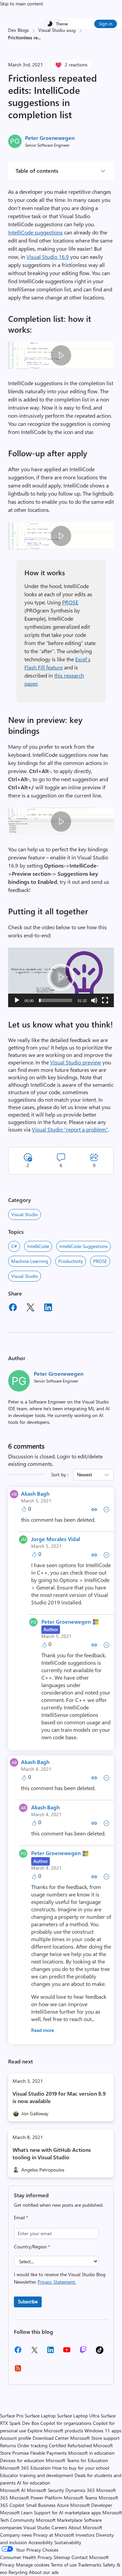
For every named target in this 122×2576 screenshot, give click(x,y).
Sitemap (62, 2557)
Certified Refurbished (70, 2445)
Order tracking (32, 2445)
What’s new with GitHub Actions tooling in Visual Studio (52, 2153)
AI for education (34, 2483)
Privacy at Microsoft (54, 2535)
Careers (59, 2527)
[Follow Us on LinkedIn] (50, 2352)
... (39, 37)
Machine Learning (30, 1261)
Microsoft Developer (91, 2505)
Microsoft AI (13, 2490)
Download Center (51, 2438)
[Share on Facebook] (13, 1308)
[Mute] (94, 1000)
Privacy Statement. (57, 2282)
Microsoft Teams (80, 2498)
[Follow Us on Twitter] (34, 2352)
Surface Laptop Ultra (78, 2416)
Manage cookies (33, 2565)
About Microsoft (85, 2527)
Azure (63, 2505)
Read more (43, 2030)
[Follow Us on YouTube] (67, 2352)
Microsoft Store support (95, 2438)
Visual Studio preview (76, 1062)
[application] (61, 977)
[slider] (56, 1000)
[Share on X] (30, 1308)
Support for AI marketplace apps (67, 2512)
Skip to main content (22, 4)
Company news (16, 2535)
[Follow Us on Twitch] (83, 2352)
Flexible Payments (48, 2453)
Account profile (16, 2438)
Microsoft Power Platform (36, 2498)
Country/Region (32, 2247)
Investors (85, 2535)
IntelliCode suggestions (35, 232)
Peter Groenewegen (50, 138)
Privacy (8, 2565)
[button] (61, 977)
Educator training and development (37, 2475)
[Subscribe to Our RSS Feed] (18, 2371)
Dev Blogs (18, 30)
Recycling (18, 2572)
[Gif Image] (61, 355)
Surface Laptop (40, 2416)
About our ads (44, 2572)
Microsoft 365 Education (25, 2468)
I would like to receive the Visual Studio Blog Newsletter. (60, 2278)
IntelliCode (38, 1246)
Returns (8, 2445)
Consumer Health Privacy (26, 2557)
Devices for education (22, 2460)
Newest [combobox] (85, 1474)
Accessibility (41, 2542)
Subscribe (28, 2301)
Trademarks (90, 2565)
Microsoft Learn (16, 2512)
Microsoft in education (91, 2453)
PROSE (70, 602)
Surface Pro (12, 2416)
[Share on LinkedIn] (48, 1308)
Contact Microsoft (90, 2557)
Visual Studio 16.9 (48, 257)
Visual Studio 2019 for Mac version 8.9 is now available (59, 2097)
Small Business (41, 2505)
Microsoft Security (45, 2490)
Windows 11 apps (103, 2430)
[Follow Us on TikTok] (100, 2352)
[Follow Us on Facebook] (18, 2352)
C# (14, 1246)
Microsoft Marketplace (59, 2520)
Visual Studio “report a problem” (70, 1129)
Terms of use (64, 2565)
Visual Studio (25, 1214)
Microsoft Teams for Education (77, 2460)
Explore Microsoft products (55, 2430)
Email (21, 2217)
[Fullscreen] (105, 1000)
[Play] (17, 1000)
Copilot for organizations (66, 2423)
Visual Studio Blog (57, 30)
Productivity (71, 1261)
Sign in (106, 24)
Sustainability (68, 2542)
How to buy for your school (81, 2468)
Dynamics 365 (80, 2490)
